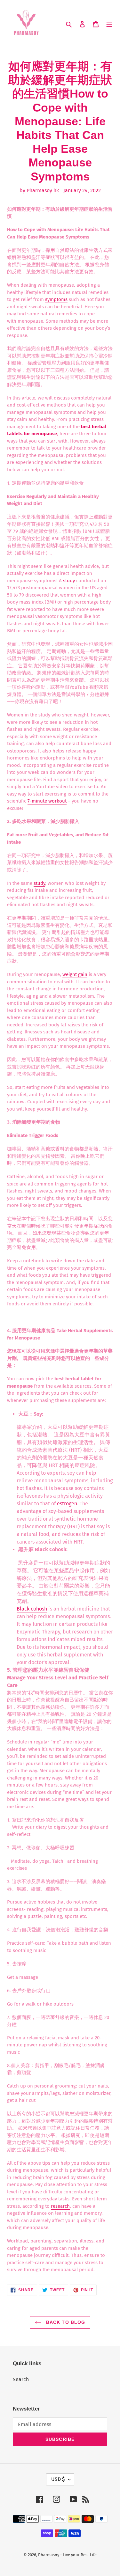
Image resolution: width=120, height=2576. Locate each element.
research (60, 2206)
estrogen (67, 1504)
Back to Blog (65, 2322)
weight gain (75, 974)
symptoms (56, 299)
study (69, 581)
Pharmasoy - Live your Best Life (67, 2555)
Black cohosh (32, 1609)
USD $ (58, 2479)
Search (21, 2379)
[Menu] (109, 24)
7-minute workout (47, 801)
